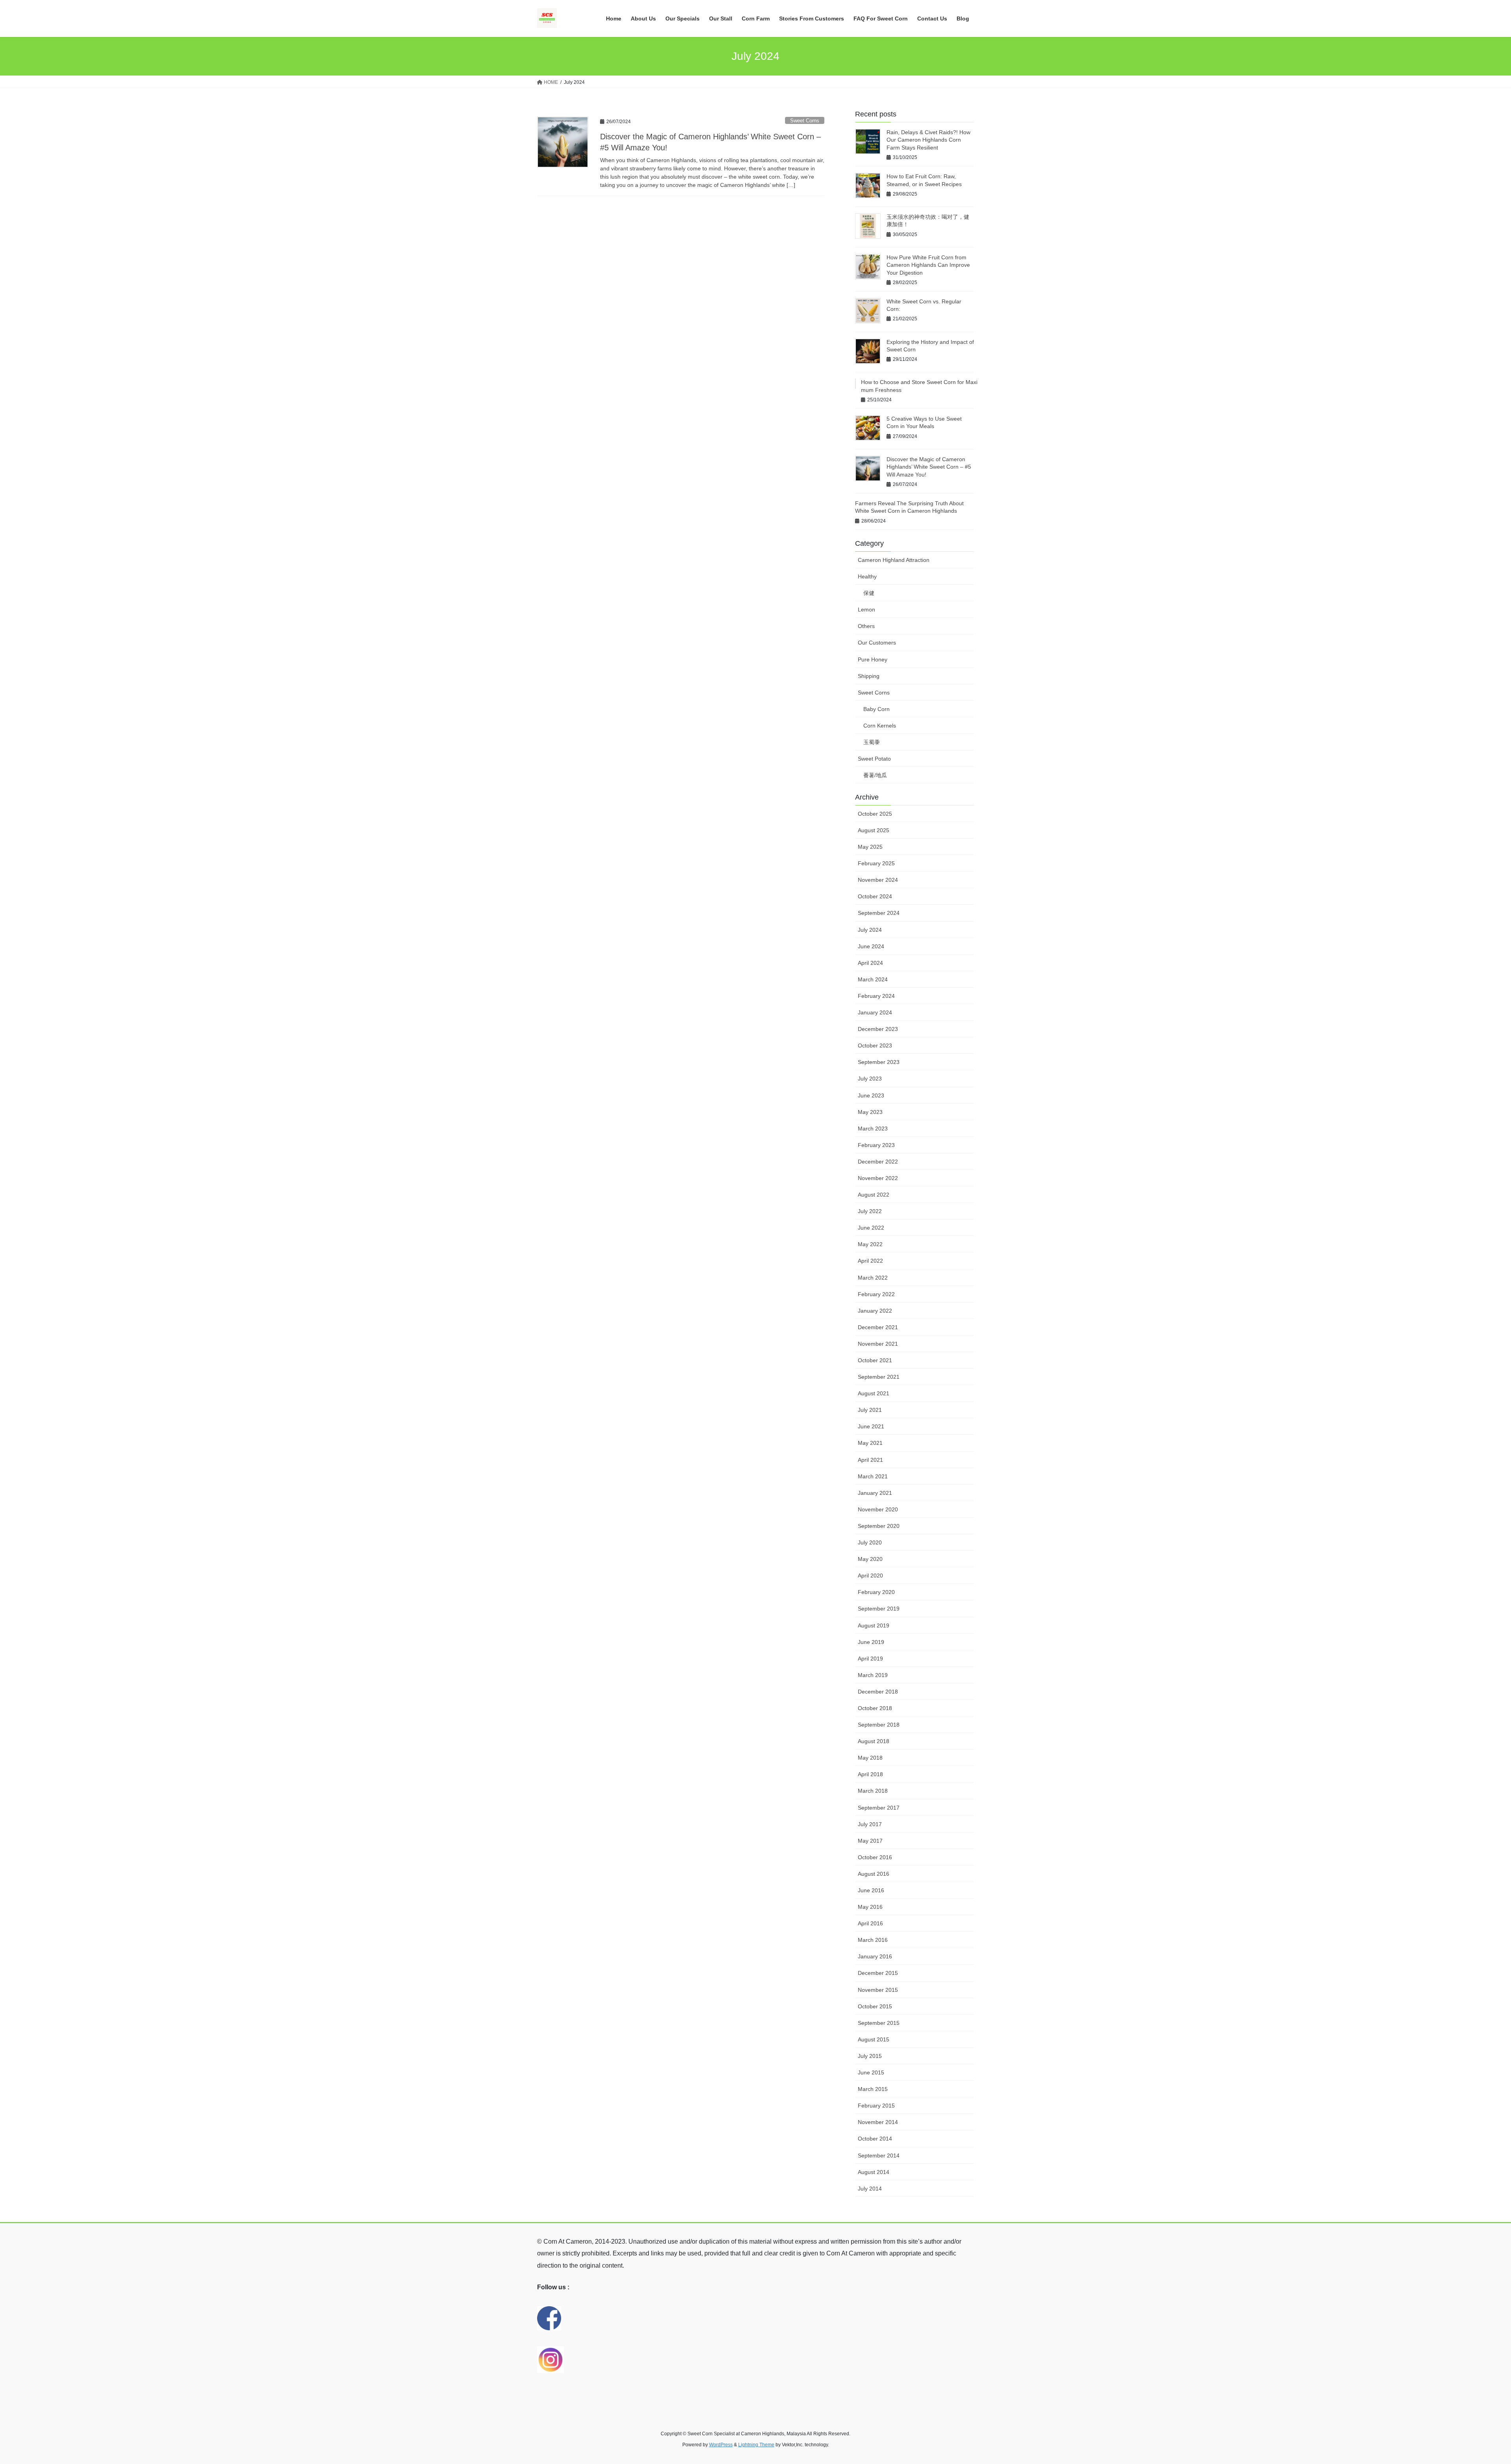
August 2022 (874, 1195)
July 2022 (870, 1211)
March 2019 (873, 1675)
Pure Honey (873, 659)
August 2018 (874, 1741)
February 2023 (876, 1145)
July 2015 (870, 2056)
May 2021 (870, 1443)
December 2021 (878, 1327)
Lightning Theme (756, 2445)
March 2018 (873, 1791)
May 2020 (870, 1559)
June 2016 (871, 1890)
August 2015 (874, 2039)
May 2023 (870, 1112)
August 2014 (874, 2172)
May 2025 (870, 847)
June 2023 (871, 1095)
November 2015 (878, 1990)
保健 (869, 593)
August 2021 (874, 1393)
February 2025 (876, 863)
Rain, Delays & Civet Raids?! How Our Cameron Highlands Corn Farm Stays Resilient (928, 140)
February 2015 (876, 2106)
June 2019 (871, 1642)
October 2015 (875, 2006)
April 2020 (870, 1576)
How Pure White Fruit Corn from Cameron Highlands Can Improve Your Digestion (928, 265)
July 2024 (870, 930)
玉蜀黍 (872, 742)
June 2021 (871, 1426)
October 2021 (875, 1360)
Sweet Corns (805, 121)
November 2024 (878, 880)
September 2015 (879, 2023)
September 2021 (879, 1377)
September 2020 (879, 1526)
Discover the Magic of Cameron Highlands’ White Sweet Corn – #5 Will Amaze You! (929, 467)
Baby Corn (876, 709)
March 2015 (873, 2089)
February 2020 (876, 1592)
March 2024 (873, 979)
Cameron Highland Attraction (894, 560)
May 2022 (870, 1244)
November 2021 (878, 1344)
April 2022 (870, 1261)
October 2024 (875, 896)
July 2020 (870, 1542)
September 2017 (879, 1808)
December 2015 (878, 1973)
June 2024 (871, 946)
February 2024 (876, 996)
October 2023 (875, 1045)
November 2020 (878, 1509)
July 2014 (870, 2189)
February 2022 (876, 1294)
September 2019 (879, 1609)
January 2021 (875, 1493)
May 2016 (870, 1907)
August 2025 (874, 830)
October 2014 (875, 2139)
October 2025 (875, 814)
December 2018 (878, 1692)
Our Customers (877, 643)
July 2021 (870, 1410)
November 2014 (878, 2122)
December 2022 (878, 1162)
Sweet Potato (874, 759)
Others (866, 626)
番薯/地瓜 (875, 775)
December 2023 (878, 1029)
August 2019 (874, 1625)
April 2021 (870, 1460)
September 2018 (879, 1725)
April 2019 (870, 1659)
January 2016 (875, 1956)
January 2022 (875, 1311)
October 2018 (875, 1708)
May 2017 (870, 1841)
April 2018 (870, 1774)
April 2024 (870, 963)
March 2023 (873, 1129)
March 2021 (873, 1476)
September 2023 (879, 1062)
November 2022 (878, 1178)
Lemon (866, 610)
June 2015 (871, 2072)
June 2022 (871, 1228)
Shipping (869, 676)
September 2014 (879, 2156)
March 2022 (873, 1278)
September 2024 (879, 913)
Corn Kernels (880, 726)
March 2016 (873, 1940)
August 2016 (874, 1874)
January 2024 (875, 1012)
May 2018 (870, 1758)
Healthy (867, 576)
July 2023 (870, 1079)
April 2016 (870, 1923)
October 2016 (875, 1857)
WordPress (721, 2445)
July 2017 (870, 1824)
